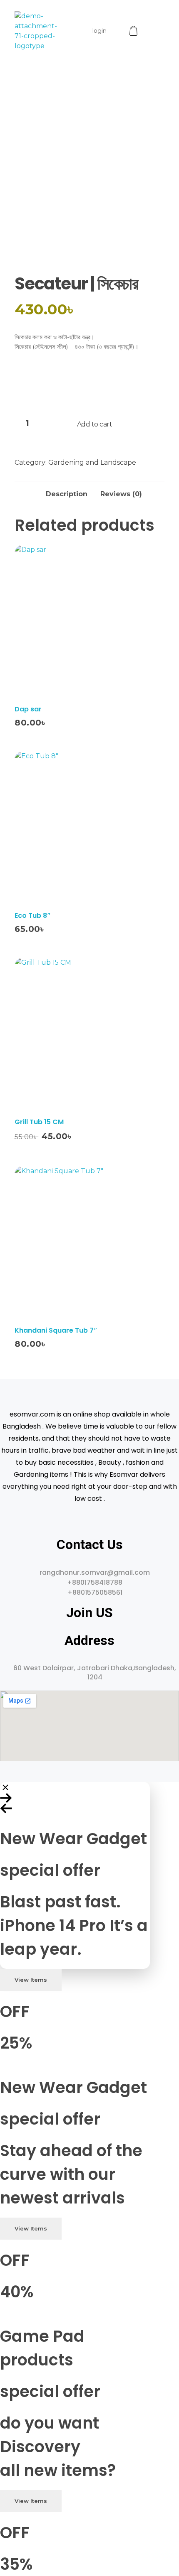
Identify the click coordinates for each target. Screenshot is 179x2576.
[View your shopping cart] (134, 31)
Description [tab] (67, 494)
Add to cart (95, 424)
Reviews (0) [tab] (121, 494)
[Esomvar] (36, 31)
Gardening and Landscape (92, 462)
